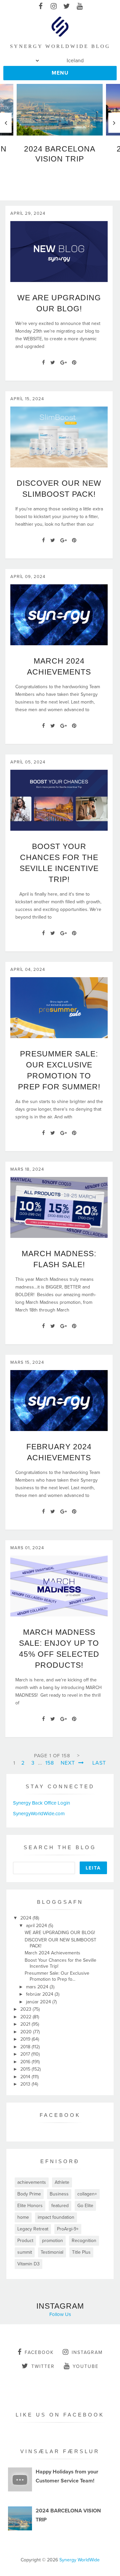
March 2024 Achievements (52, 1953)
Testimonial (52, 2252)
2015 (26, 2069)
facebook (39, 2352)
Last (99, 1763)
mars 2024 (38, 1987)
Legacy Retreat (33, 2229)
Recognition (84, 2241)
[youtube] (79, 7)
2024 (26, 1918)
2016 (26, 2062)
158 (50, 1763)
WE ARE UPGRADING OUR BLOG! (60, 1933)
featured (60, 2206)
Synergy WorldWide (79, 2560)
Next (69, 1763)
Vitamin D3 (28, 2264)
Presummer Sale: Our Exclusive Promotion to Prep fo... (57, 1976)
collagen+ (87, 2194)
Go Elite (85, 2206)
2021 (26, 2024)
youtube (86, 2366)
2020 (27, 2032)
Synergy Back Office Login (41, 1803)
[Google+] (63, 363)
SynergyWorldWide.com (39, 1814)
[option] (60, 127)
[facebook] (40, 7)
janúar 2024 (39, 2002)
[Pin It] (74, 363)
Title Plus (81, 2252)
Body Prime (29, 2194)
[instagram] (53, 7)
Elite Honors (30, 2206)
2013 (26, 2084)
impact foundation (56, 2217)
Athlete (62, 2182)
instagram (87, 2352)
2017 (26, 2054)
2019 (26, 2039)
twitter (43, 2366)
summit (25, 2252)
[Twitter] (53, 363)
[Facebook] (43, 363)
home (23, 2217)
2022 (26, 2017)
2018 (26, 2047)
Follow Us (60, 2314)
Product (25, 2241)
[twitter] (66, 7)
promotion (52, 2241)
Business (59, 2194)
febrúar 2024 (40, 1994)
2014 (26, 2077)
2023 (26, 2009)
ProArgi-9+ (68, 2229)
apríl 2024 (37, 1926)
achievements (32, 2182)
